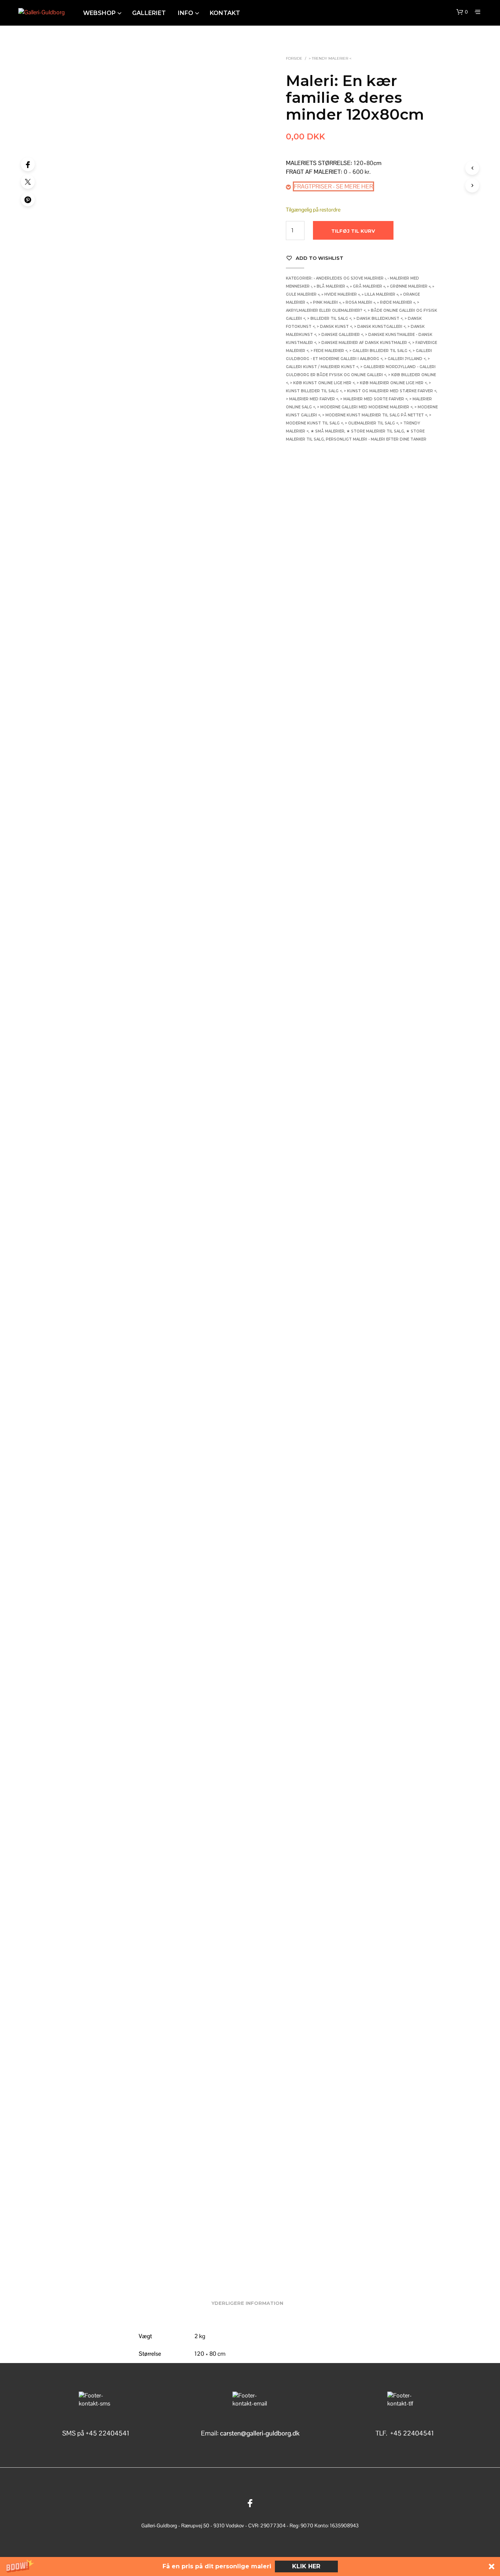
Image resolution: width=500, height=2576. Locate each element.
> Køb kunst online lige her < (322, 383)
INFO (186, 13)
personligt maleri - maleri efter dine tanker (376, 439)
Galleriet (149, 13)
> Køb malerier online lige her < (392, 383)
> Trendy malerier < (330, 58)
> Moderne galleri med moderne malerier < (365, 407)
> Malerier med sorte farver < (374, 399)
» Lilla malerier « (380, 294)
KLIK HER (306, 2566)
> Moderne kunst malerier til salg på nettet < (375, 415)
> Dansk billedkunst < (378, 319)
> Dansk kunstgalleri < (380, 327)
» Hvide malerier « (341, 294)
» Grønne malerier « (409, 286)
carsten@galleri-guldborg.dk (260, 2433)
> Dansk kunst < (334, 327)
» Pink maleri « (325, 302)
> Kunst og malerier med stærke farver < (390, 391)
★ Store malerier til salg (375, 431)
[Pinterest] (28, 199)
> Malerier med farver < (312, 399)
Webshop (99, 13)
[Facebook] (28, 164)
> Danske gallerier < (341, 335)
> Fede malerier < (329, 351)
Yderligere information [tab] (247, 2303)
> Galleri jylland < (405, 359)
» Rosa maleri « (359, 302)
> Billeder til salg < (329, 319)
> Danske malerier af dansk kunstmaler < (364, 343)
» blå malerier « (331, 286)
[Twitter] (28, 182)
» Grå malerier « (367, 286)
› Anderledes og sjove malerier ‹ (350, 278)
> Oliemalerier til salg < (372, 423)
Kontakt (225, 13)
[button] (250, 2566)
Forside (294, 58)
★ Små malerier (327, 431)
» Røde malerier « (396, 302)
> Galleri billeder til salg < (380, 351)
